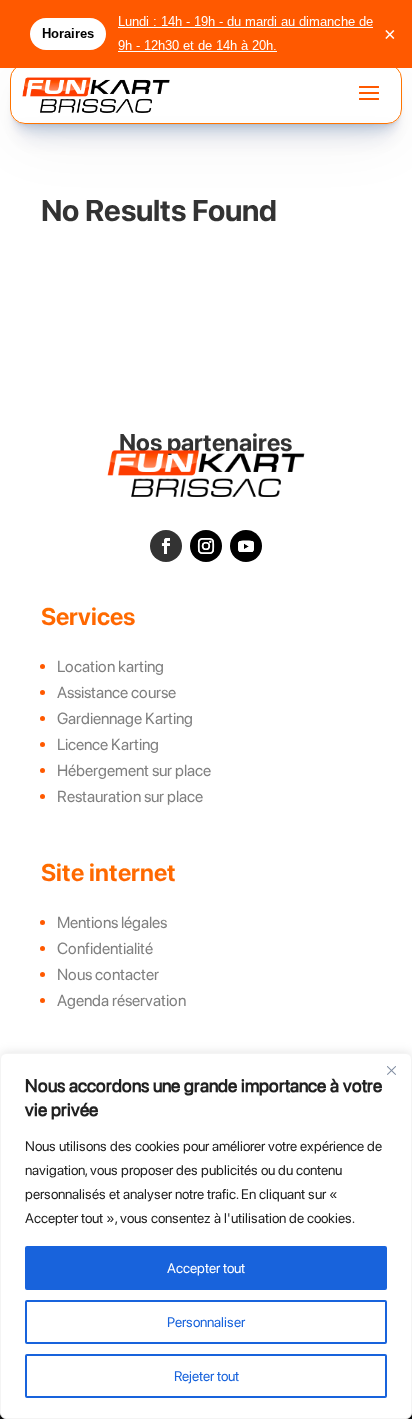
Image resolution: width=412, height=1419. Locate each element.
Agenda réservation (121, 1000)
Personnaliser (206, 1322)
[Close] (391, 1070)
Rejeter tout (206, 1376)
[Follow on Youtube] (246, 546)
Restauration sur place (130, 796)
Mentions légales (112, 922)
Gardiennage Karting (125, 718)
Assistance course (116, 692)
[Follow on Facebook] (166, 546)
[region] (206, 1236)
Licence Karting (108, 744)
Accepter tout (206, 1268)
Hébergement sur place (134, 770)
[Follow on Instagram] (206, 546)
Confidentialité (105, 948)
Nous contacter (108, 974)
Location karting (110, 666)
